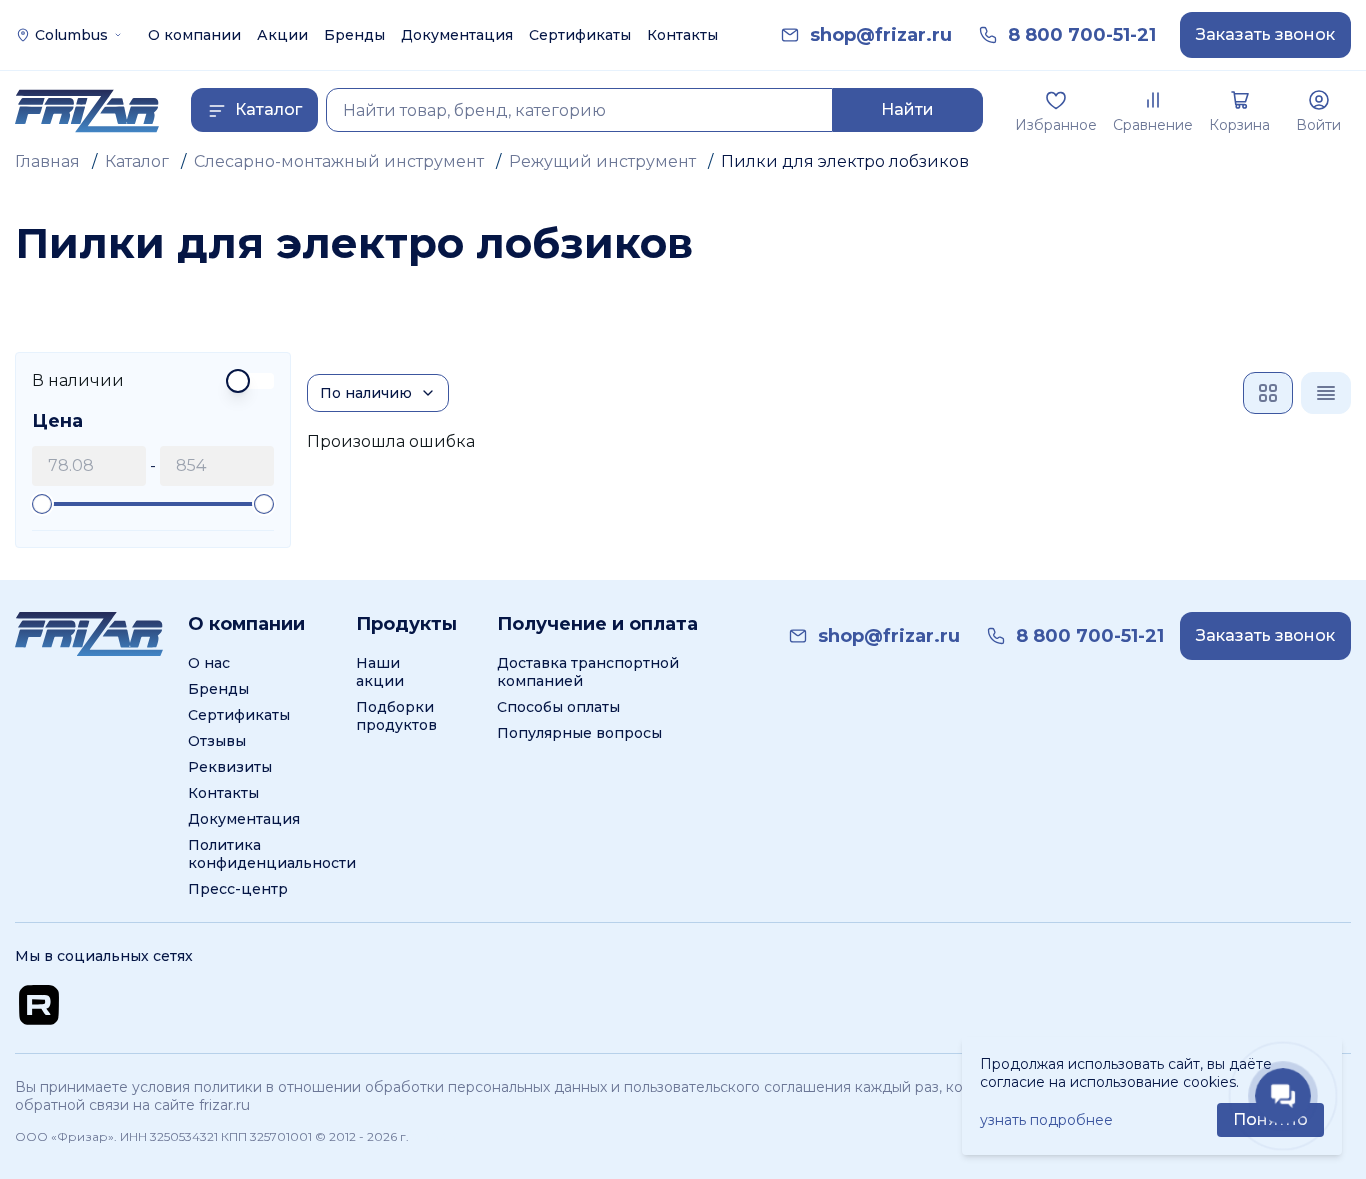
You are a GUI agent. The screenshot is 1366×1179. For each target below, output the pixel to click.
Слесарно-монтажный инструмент (339, 161)
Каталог (137, 161)
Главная (47, 161)
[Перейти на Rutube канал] (39, 1005)
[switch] (153, 381)
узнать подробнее (1046, 1120)
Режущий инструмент (602, 161)
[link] (881, 35)
